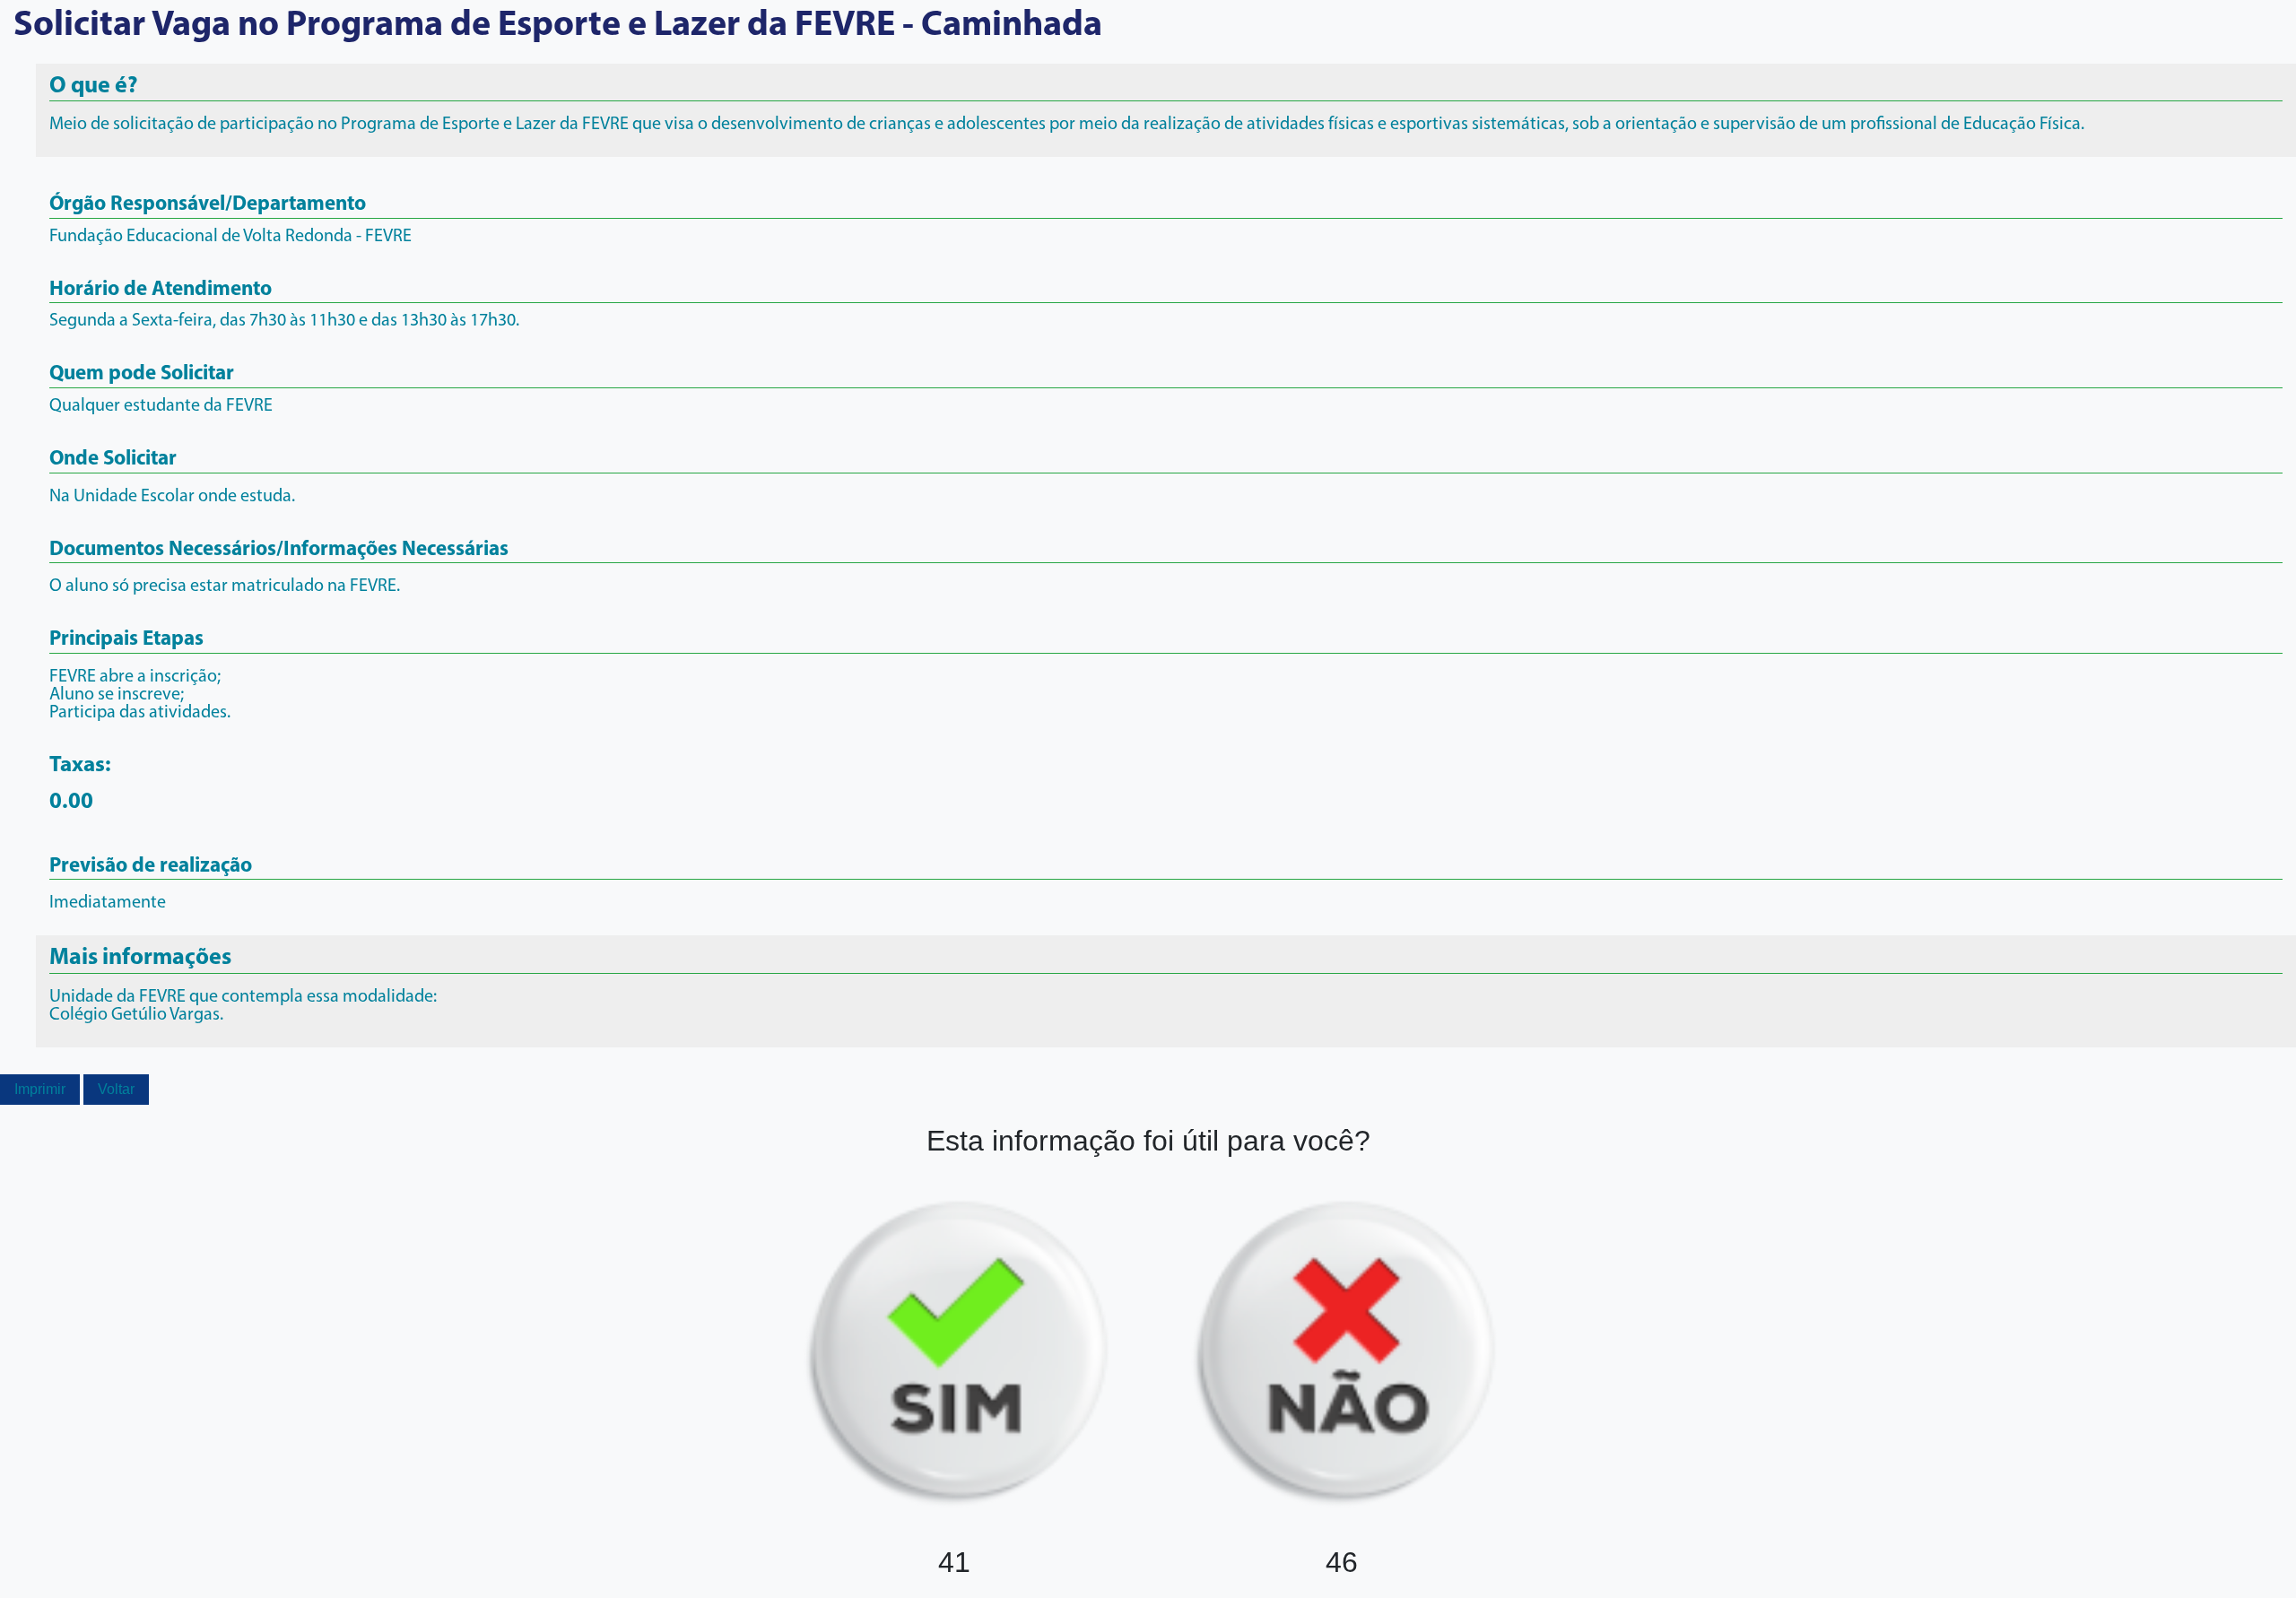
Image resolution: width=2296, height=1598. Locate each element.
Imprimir (40, 1089)
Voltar (116, 1089)
